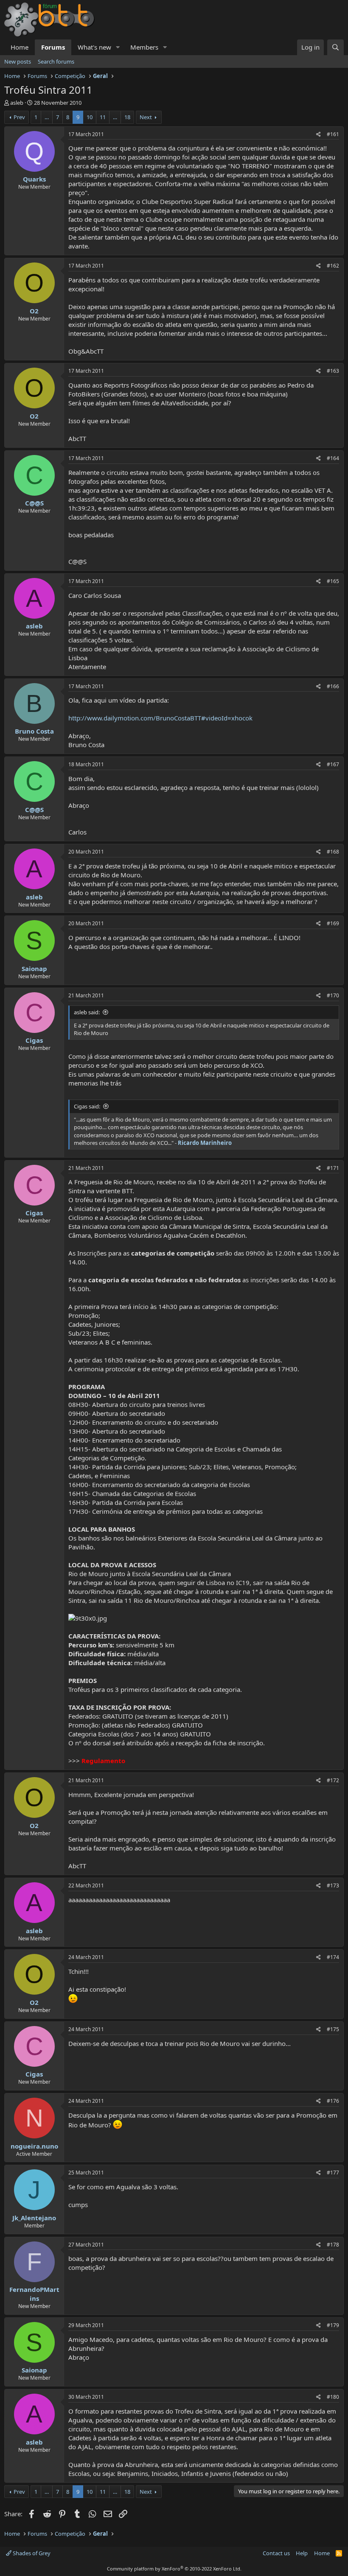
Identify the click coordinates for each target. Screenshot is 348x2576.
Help (302, 2553)
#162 (333, 266)
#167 (333, 764)
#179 (333, 2325)
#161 (333, 134)
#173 (333, 1885)
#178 (333, 2245)
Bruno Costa (34, 731)
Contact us (276, 2553)
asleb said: (87, 1012)
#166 (333, 686)
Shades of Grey (31, 2553)
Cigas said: (87, 1106)
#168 (333, 852)
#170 (333, 995)
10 (90, 117)
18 (127, 117)
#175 (333, 2029)
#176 (333, 2101)
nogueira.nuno (34, 2146)
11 (103, 117)
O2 (34, 311)
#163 (333, 371)
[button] (118, 47)
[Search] (335, 47)
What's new (94, 47)
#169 (333, 923)
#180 (333, 2397)
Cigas (34, 1040)
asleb (17, 103)
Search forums (56, 61)
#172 (333, 1780)
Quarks (34, 179)
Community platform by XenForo (174, 2569)
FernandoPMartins (34, 2294)
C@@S (34, 503)
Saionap (34, 968)
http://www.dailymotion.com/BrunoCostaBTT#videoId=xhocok (160, 718)
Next (146, 117)
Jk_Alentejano (34, 2218)
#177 (333, 2173)
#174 (333, 1957)
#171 (333, 1168)
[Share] (319, 135)
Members (144, 47)
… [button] (47, 117)
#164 (333, 458)
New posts (18, 61)
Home (20, 47)
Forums (53, 47)
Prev (19, 117)
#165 (333, 581)
